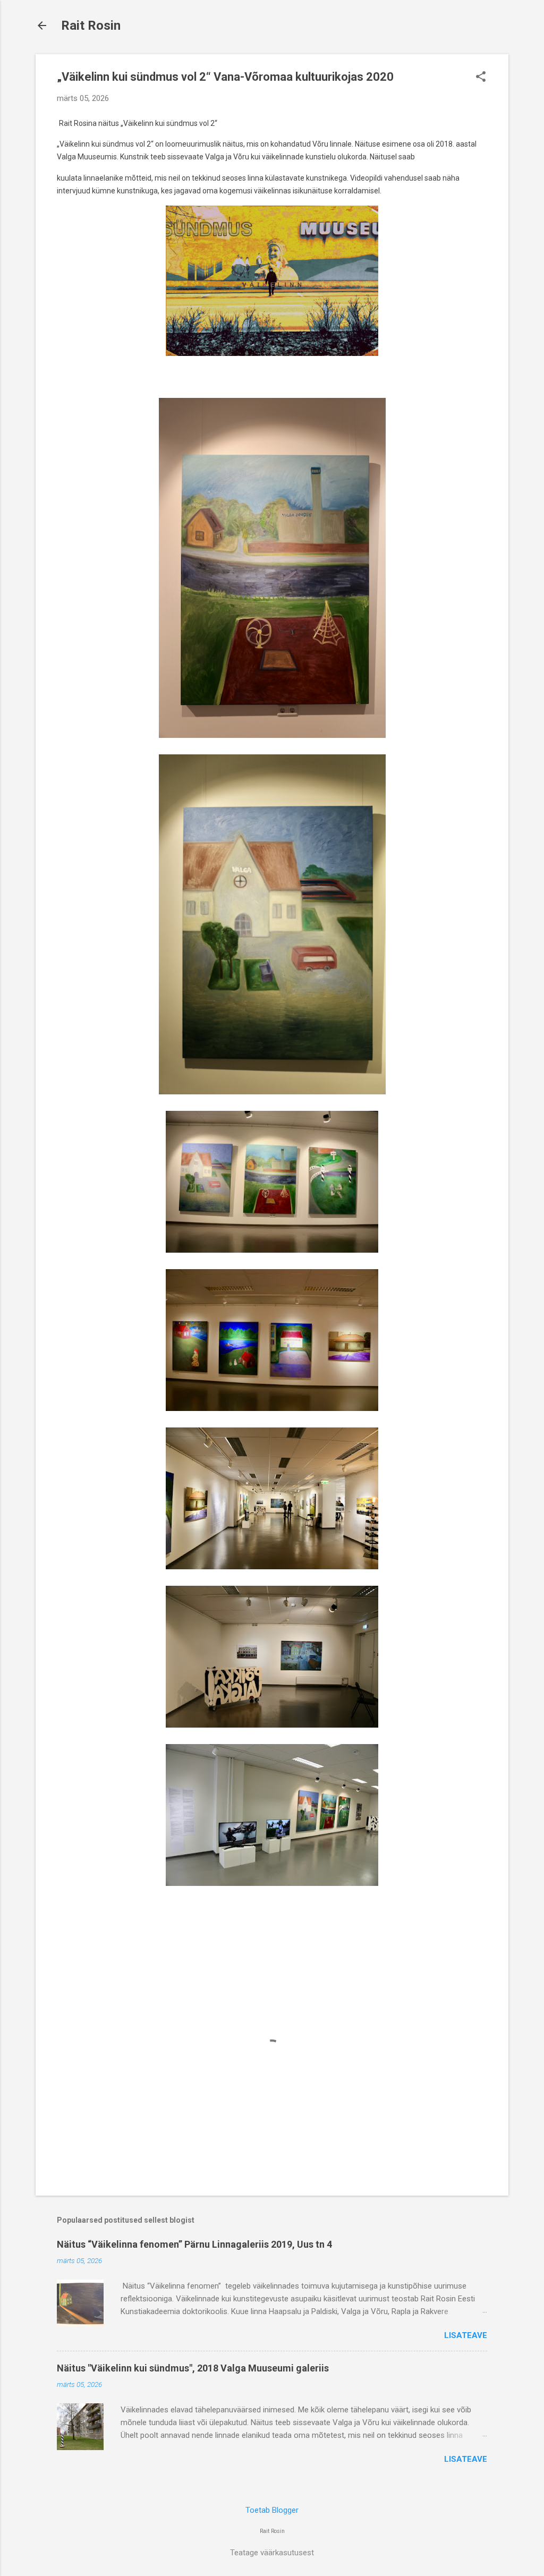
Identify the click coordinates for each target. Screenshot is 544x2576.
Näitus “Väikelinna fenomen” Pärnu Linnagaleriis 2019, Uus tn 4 (194, 2244)
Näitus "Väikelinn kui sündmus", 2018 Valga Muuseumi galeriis (193, 2368)
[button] (481, 78)
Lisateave (466, 2335)
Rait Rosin (91, 25)
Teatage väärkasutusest (272, 2553)
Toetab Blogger (272, 2510)
